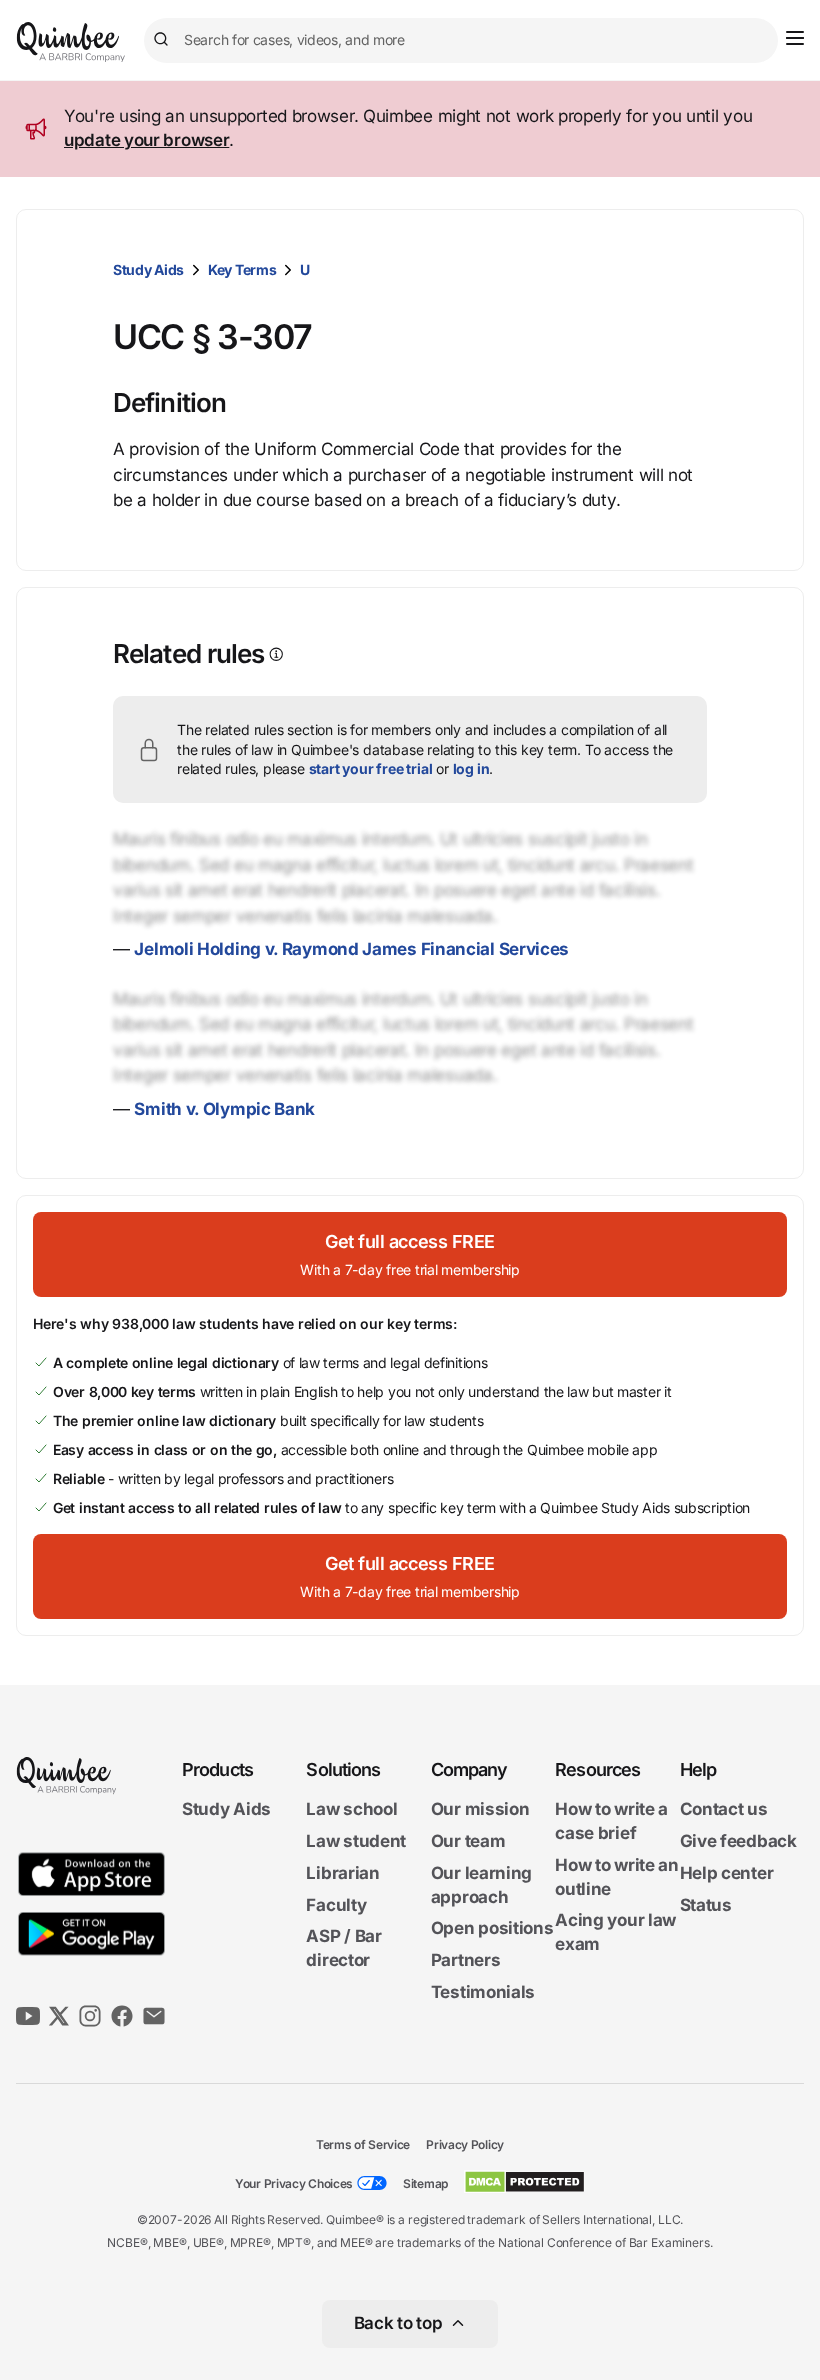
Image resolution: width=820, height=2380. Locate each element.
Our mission (480, 1809)
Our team (468, 1841)
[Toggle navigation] (795, 38)
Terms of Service (363, 2144)
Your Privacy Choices (294, 2183)
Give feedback (738, 1841)
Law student (356, 1841)
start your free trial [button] (371, 768)
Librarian (342, 1873)
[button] (410, 1254)
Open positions (492, 1928)
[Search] (164, 40)
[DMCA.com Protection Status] (524, 2182)
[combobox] (461, 40)
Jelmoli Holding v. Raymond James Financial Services (351, 949)
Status (706, 1905)
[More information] (274, 654)
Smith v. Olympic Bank (224, 1109)
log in (471, 768)
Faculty (336, 1905)
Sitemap (425, 2183)
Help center (727, 1873)
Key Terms (242, 269)
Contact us (724, 1809)
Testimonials (483, 1992)
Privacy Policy (465, 2144)
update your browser (146, 140)
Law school (351, 1809)
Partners (466, 1960)
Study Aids (148, 269)
